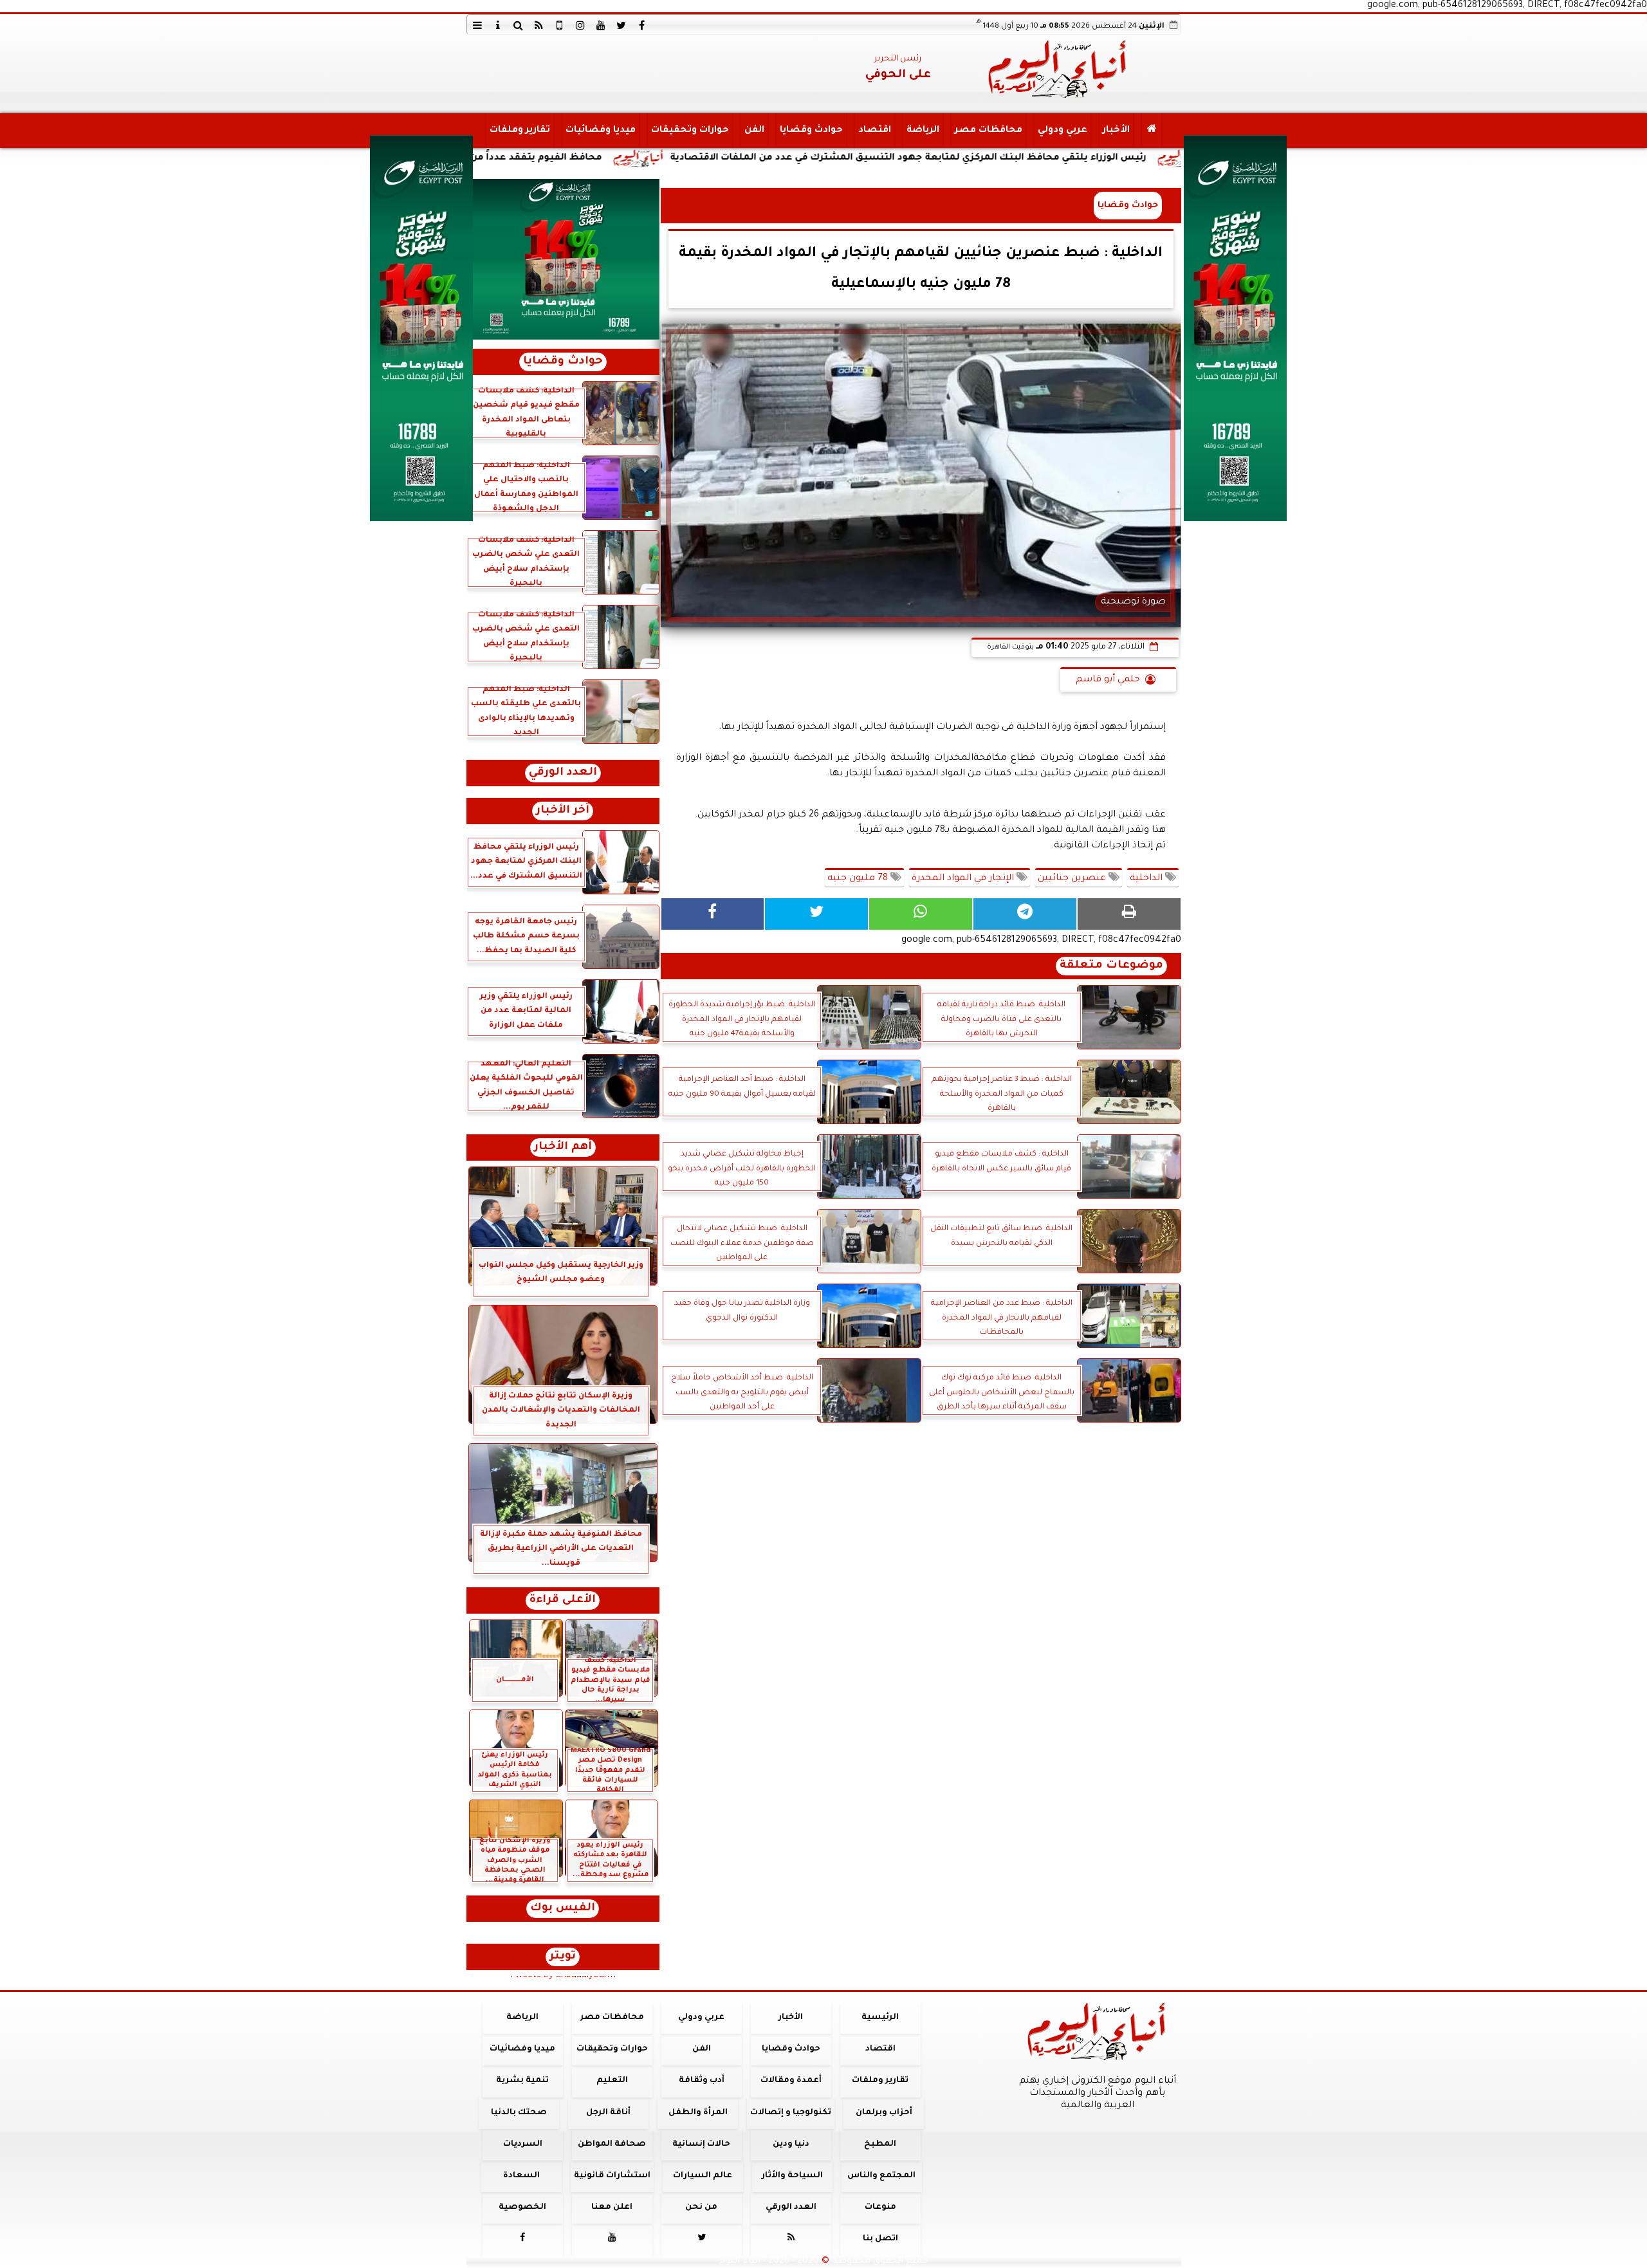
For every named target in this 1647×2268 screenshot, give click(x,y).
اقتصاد (874, 131)
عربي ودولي (1062, 131)
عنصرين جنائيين (1073, 879)
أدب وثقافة (701, 2081)
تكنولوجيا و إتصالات (791, 2113)
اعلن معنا (612, 2208)
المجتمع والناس (881, 2176)
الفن (754, 131)
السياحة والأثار (792, 2176)
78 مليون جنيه (859, 879)
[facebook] (642, 25)
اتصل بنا (880, 2239)
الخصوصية (522, 2208)
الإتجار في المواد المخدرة (964, 879)
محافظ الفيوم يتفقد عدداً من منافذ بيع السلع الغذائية (624, 158)
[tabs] (477, 25)
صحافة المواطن (612, 2144)
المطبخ (880, 2144)
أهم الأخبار (563, 1148)
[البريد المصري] (563, 259)
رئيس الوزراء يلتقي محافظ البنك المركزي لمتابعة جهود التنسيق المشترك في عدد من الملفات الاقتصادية (1053, 158)
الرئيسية (880, 2018)
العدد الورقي (563, 773)
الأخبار (1116, 131)
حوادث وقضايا (811, 131)
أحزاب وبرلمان (883, 2113)
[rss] (539, 25)
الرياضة (922, 131)
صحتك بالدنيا (519, 2113)
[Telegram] (1025, 914)
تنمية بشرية (522, 2081)
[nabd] (560, 25)
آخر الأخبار (563, 811)
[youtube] (601, 25)
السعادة (521, 2176)
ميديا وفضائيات (600, 131)
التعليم (612, 2081)
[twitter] (621, 25)
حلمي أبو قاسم (1108, 680)
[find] (519, 25)
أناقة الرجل (608, 2113)
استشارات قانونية (612, 2176)
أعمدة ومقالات (790, 2081)
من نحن (701, 2208)
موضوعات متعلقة (1111, 966)
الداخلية (1147, 879)
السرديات (522, 2144)
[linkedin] (580, 25)
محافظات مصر (988, 131)
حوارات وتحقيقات (689, 131)
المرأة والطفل (697, 2113)
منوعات (880, 2208)
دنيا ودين (790, 2144)
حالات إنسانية (701, 2144)
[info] (498, 25)
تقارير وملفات (519, 131)
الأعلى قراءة (563, 1600)
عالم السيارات (703, 2176)
